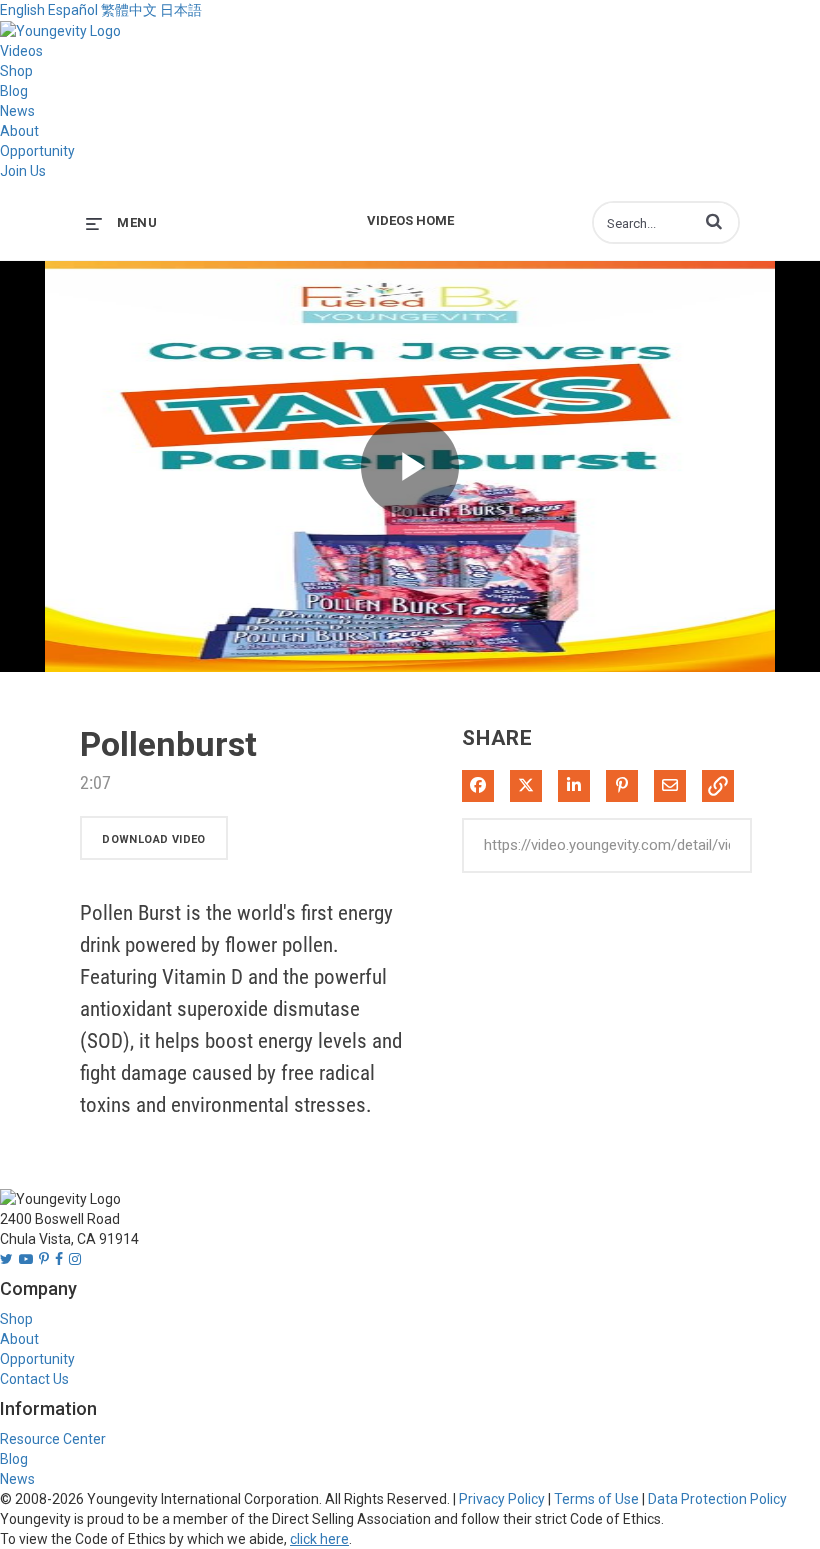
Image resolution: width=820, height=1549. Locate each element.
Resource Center (53, 1439)
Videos (21, 51)
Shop (16, 71)
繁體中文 (129, 10)
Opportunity (37, 151)
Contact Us (34, 1379)
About (19, 131)
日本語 (181, 10)
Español (73, 10)
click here (319, 1539)
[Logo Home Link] (60, 30)
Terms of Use (596, 1499)
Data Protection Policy (717, 1499)
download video (154, 839)
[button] (714, 221)
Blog (14, 91)
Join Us (23, 171)
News (17, 111)
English (22, 10)
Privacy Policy (502, 1499)
